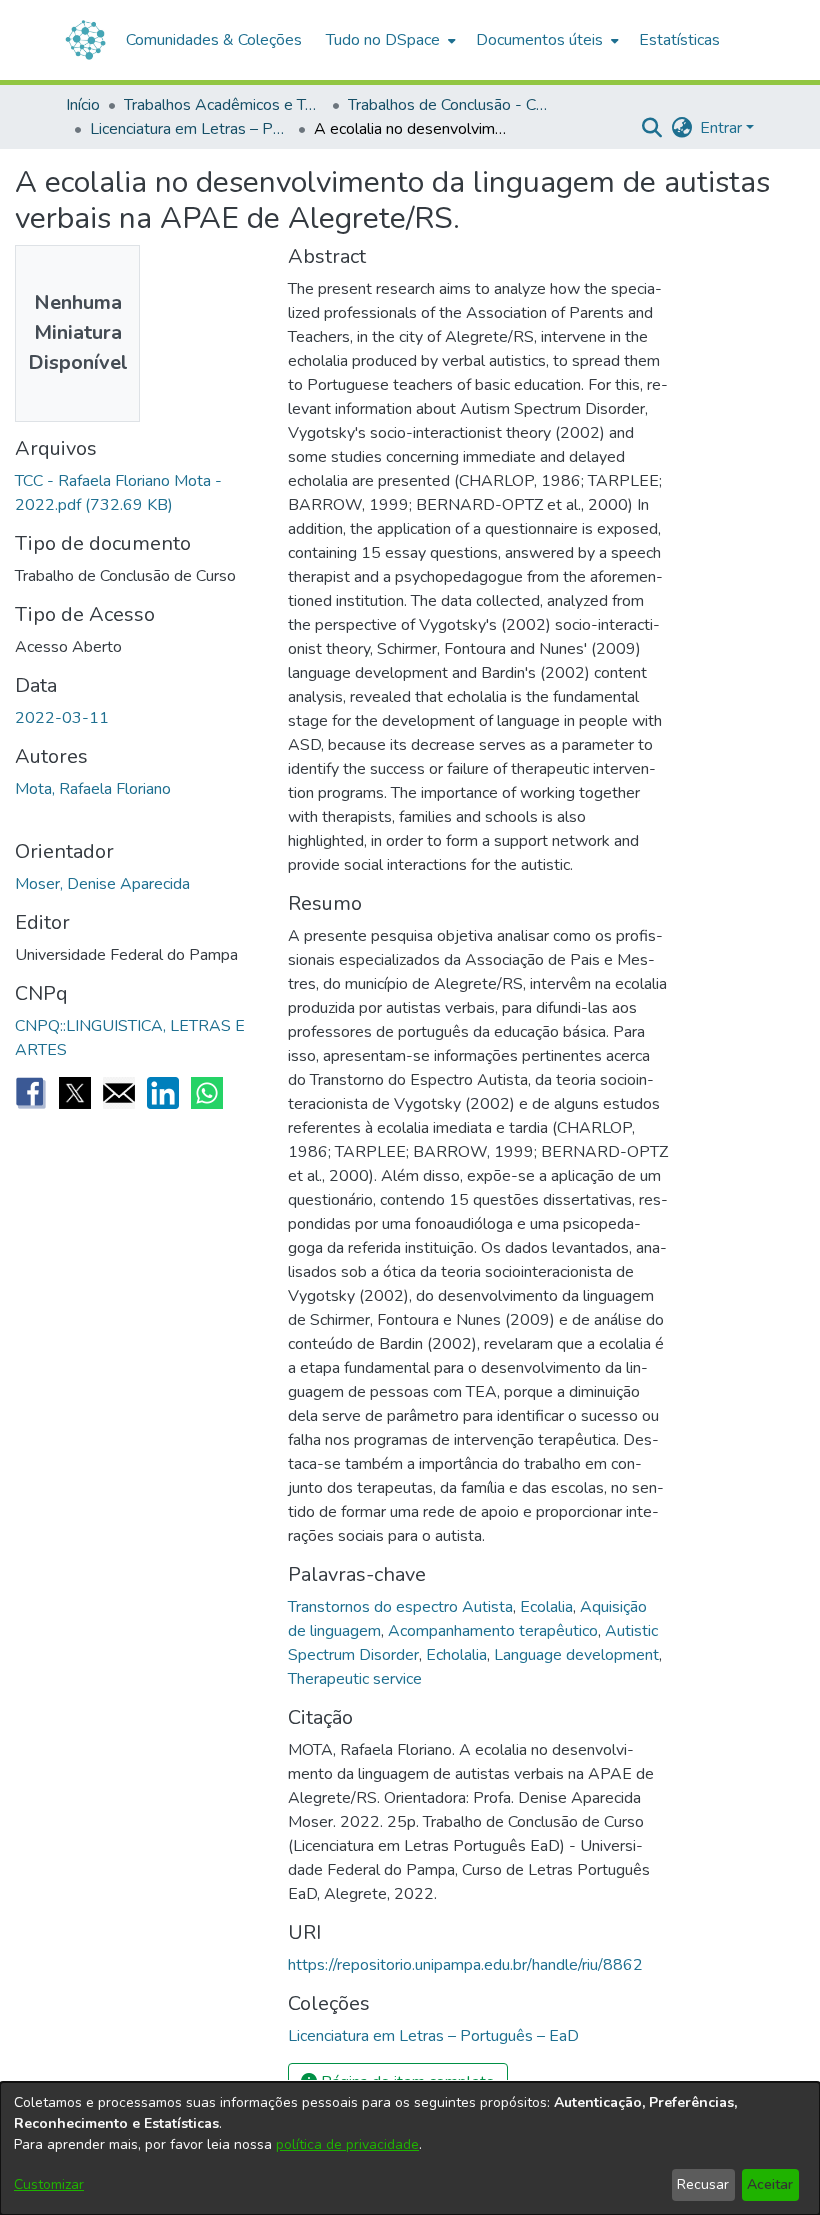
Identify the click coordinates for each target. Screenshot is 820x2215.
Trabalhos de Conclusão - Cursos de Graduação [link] (448, 105)
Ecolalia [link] (546, 1607)
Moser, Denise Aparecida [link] (102, 884)
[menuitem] (389, 40)
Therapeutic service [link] (355, 1679)
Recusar (703, 2184)
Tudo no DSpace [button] (383, 40)
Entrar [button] (723, 128)
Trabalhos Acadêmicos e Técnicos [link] (224, 105)
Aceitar (770, 2184)
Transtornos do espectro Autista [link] (400, 1607)
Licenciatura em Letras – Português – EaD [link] (190, 129)
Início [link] (83, 105)
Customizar (49, 2184)
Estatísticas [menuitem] (679, 40)
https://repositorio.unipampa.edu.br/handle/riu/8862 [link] (465, 1965)
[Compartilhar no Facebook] (31, 1093)
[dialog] (410, 2148)
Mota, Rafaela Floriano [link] (93, 789)
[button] (651, 128)
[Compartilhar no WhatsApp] (207, 1093)
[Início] (85, 40)
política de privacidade (347, 2144)
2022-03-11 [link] (62, 718)
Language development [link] (576, 1655)
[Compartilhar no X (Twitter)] (75, 1093)
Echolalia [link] (456, 1655)
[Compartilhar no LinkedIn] (163, 1093)
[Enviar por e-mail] (119, 1093)
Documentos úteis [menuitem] (539, 40)
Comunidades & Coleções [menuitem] (214, 40)
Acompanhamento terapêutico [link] (493, 1631)
